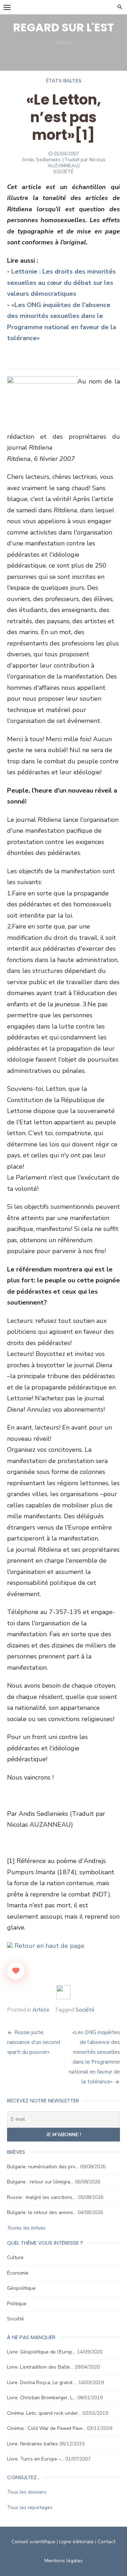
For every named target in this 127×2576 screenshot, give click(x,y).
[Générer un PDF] (64, 1992)
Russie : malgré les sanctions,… (42, 2197)
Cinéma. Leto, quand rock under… (44, 2413)
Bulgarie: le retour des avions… (42, 2212)
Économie (18, 2273)
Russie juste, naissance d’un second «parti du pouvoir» (34, 2042)
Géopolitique (21, 2288)
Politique (17, 2304)
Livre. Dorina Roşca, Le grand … (42, 2383)
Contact (107, 2542)
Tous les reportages (30, 2508)
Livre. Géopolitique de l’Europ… (41, 2352)
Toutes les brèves (26, 2228)
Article (41, 2010)
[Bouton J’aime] (16, 1971)
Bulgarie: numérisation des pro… (43, 2167)
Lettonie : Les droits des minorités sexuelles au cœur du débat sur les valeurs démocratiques (61, 283)
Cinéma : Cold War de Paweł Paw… (46, 2428)
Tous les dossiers (27, 2492)
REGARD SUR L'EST (64, 27)
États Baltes (64, 81)
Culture (15, 2258)
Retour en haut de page (49, 1946)
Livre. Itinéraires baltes (32, 2444)
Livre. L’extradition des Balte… (40, 2367)
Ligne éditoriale (77, 2542)
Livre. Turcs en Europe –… (35, 2459)
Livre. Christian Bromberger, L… (41, 2398)
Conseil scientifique (34, 2542)
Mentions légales (64, 2561)
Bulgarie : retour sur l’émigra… (40, 2182)
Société (85, 2010)
